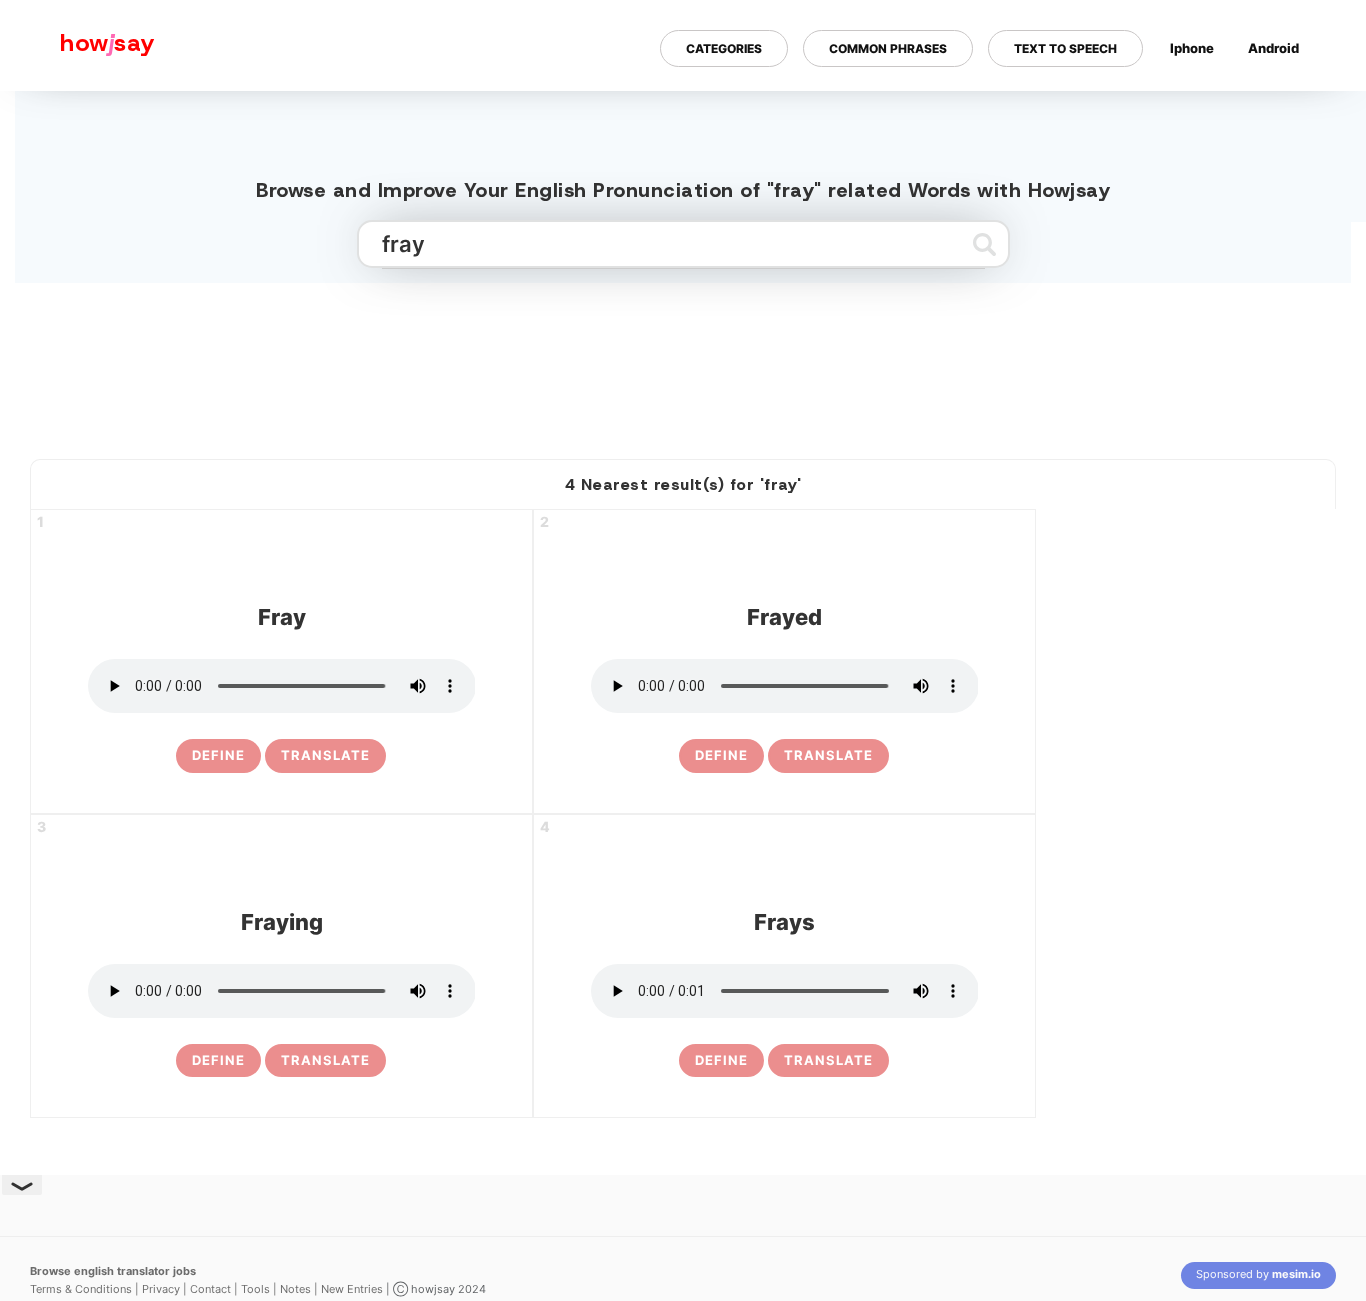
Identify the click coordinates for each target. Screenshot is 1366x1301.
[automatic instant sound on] (1280, 113)
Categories (724, 48)
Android (1273, 48)
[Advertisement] (683, 363)
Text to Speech (1065, 48)
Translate (325, 755)
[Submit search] (984, 244)
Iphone (1192, 48)
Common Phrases (888, 48)
